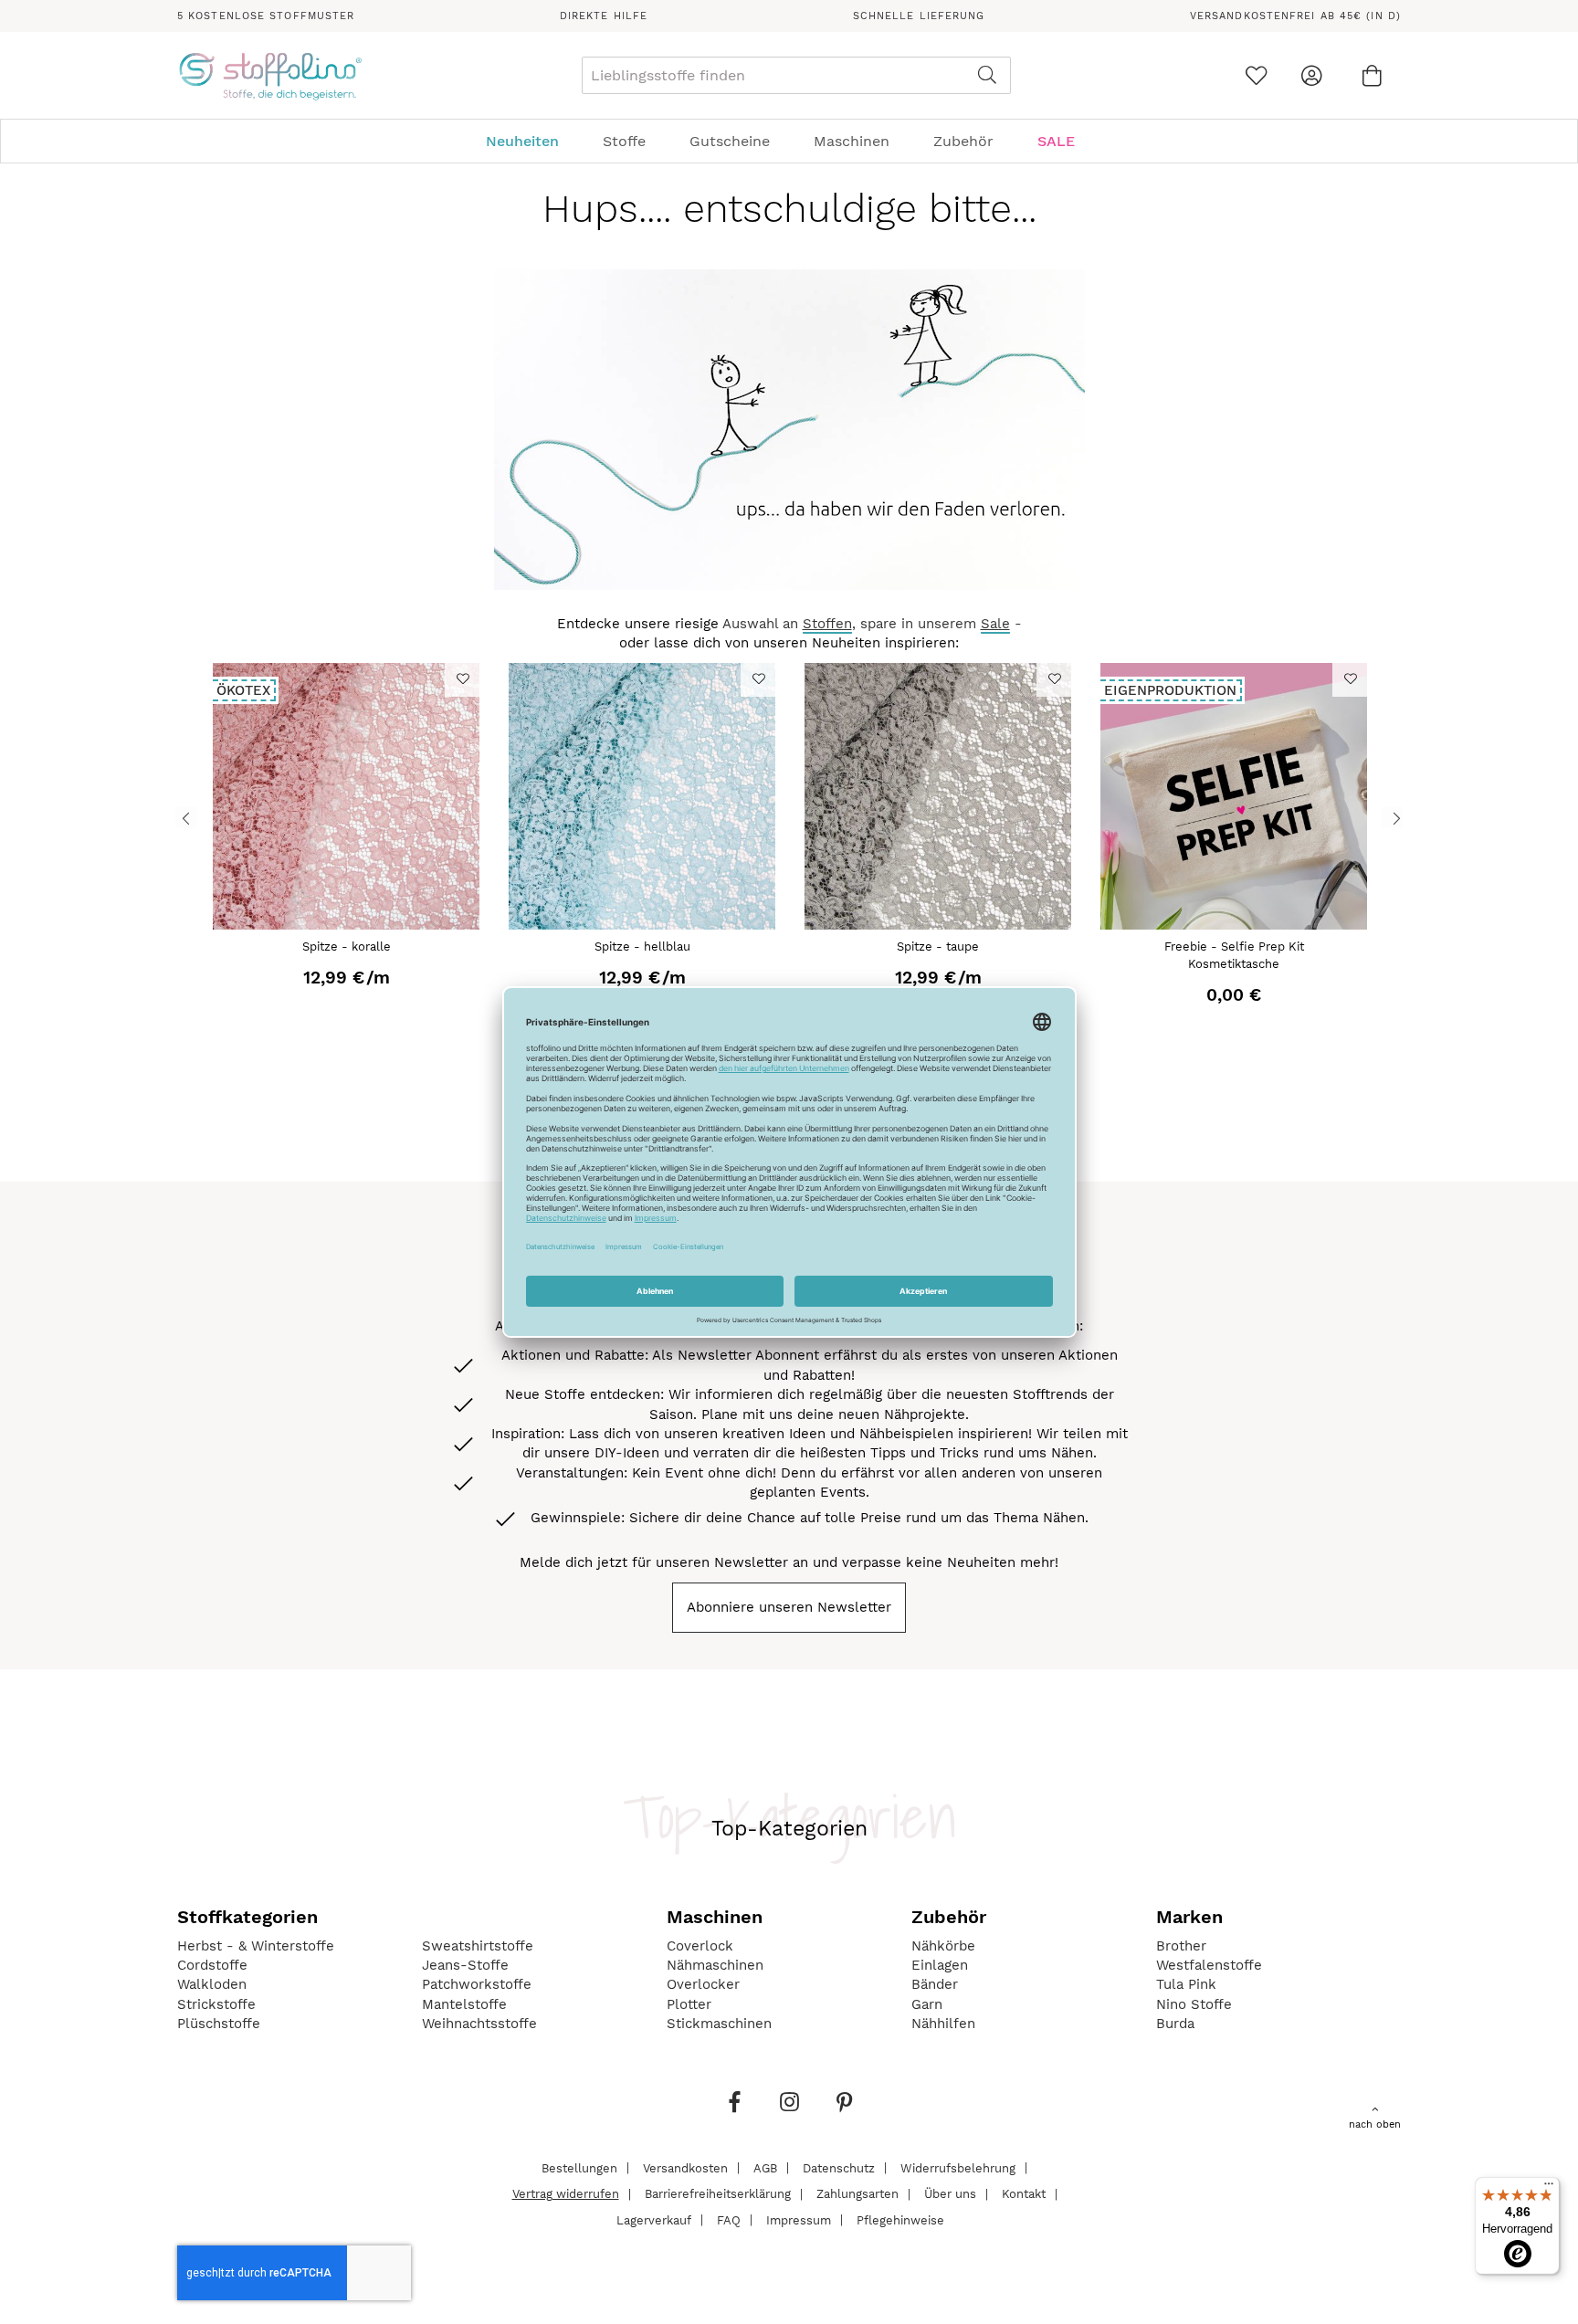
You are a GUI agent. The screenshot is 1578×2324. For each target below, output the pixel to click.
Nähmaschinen (715, 1965)
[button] (462, 678)
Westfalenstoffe (1209, 1965)
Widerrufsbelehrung (958, 2167)
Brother (1181, 1946)
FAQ (729, 2219)
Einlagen (940, 1965)
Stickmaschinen (719, 2024)
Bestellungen (579, 2167)
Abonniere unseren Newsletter (789, 1607)
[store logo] (270, 76)
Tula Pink (1186, 1984)
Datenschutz (839, 2167)
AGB (765, 2167)
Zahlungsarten (857, 2194)
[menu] (789, 141)
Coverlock (700, 1946)
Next (1392, 817)
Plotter (689, 2004)
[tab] (789, 141)
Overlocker (703, 1984)
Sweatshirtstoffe (478, 1946)
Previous (186, 817)
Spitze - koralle (347, 946)
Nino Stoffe (1194, 2004)
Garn (927, 2004)
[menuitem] (531, 141)
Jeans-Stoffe (465, 1965)
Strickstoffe (216, 2004)
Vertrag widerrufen (566, 2194)
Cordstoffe (212, 1965)
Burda (1175, 2024)
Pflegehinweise (900, 2219)
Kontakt (1024, 2194)
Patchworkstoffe (477, 1984)
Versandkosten (685, 2167)
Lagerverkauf (654, 2219)
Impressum (799, 2219)
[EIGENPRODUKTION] (1234, 925)
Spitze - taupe (938, 946)
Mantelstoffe (464, 2004)
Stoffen (827, 624)
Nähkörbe (943, 1946)
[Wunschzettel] (1256, 75)
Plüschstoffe (219, 2024)
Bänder (935, 1984)
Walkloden (212, 1984)
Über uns (950, 2194)
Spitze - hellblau (642, 946)
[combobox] (796, 75)
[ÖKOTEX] (346, 925)
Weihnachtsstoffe (479, 2024)
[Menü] (1549, 2188)
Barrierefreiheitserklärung (718, 2194)
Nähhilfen (943, 2024)
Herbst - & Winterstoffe (256, 1946)
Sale (995, 624)
